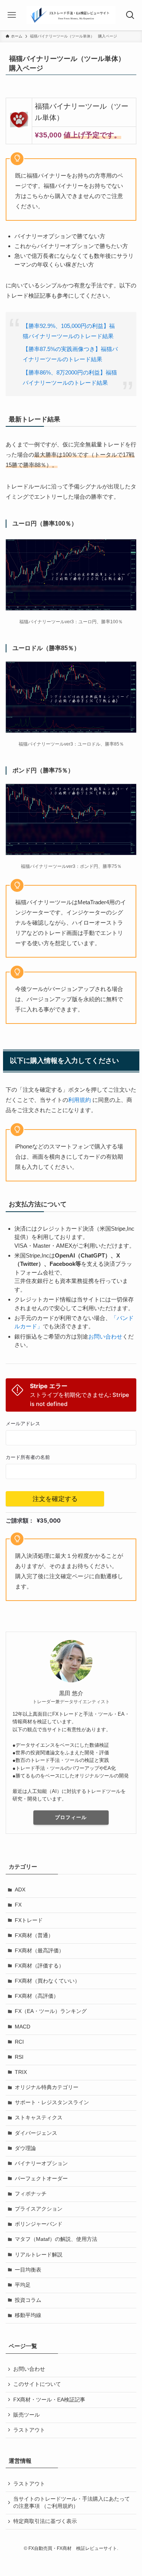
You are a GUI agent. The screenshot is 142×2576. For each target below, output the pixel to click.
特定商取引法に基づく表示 (45, 2521)
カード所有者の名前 (28, 1457)
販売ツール (27, 2415)
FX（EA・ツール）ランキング (51, 2011)
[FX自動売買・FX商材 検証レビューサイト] (71, 15)
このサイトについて (37, 2384)
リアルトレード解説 (39, 2255)
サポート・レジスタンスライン (52, 2102)
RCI (19, 2042)
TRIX (21, 2072)
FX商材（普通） (34, 1936)
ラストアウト (29, 2430)
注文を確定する (55, 1499)
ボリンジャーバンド (39, 2224)
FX (18, 1905)
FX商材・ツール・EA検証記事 (49, 2400)
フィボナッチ (31, 2194)
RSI (19, 2057)
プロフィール (71, 1817)
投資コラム (28, 2300)
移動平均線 (28, 2315)
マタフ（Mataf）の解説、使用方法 (56, 2239)
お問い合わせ (105, 1336)
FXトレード (29, 1920)
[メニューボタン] (12, 15)
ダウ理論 (25, 2148)
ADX (20, 1890)
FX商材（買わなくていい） (47, 1981)
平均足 (23, 2285)
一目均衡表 (28, 2270)
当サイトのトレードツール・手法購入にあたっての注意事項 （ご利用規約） (72, 2503)
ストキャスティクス (39, 2118)
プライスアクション (39, 2209)
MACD (23, 2027)
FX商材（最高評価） (39, 1951)
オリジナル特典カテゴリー (47, 2087)
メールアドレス (23, 1424)
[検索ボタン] (130, 15)
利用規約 (80, 1100)
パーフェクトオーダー (41, 2179)
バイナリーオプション (41, 2163)
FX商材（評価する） (39, 1966)
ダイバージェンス (36, 2133)
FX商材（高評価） (37, 1996)
